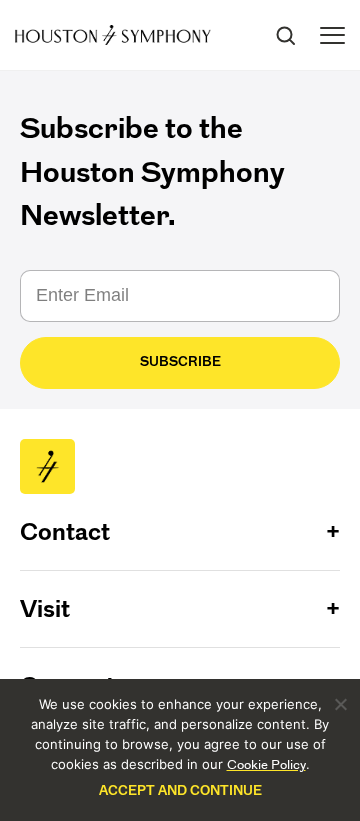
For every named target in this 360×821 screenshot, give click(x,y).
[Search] (285, 35)
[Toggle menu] (332, 35)
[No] (340, 704)
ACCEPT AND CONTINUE (180, 790)
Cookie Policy (266, 764)
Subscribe (180, 361)
